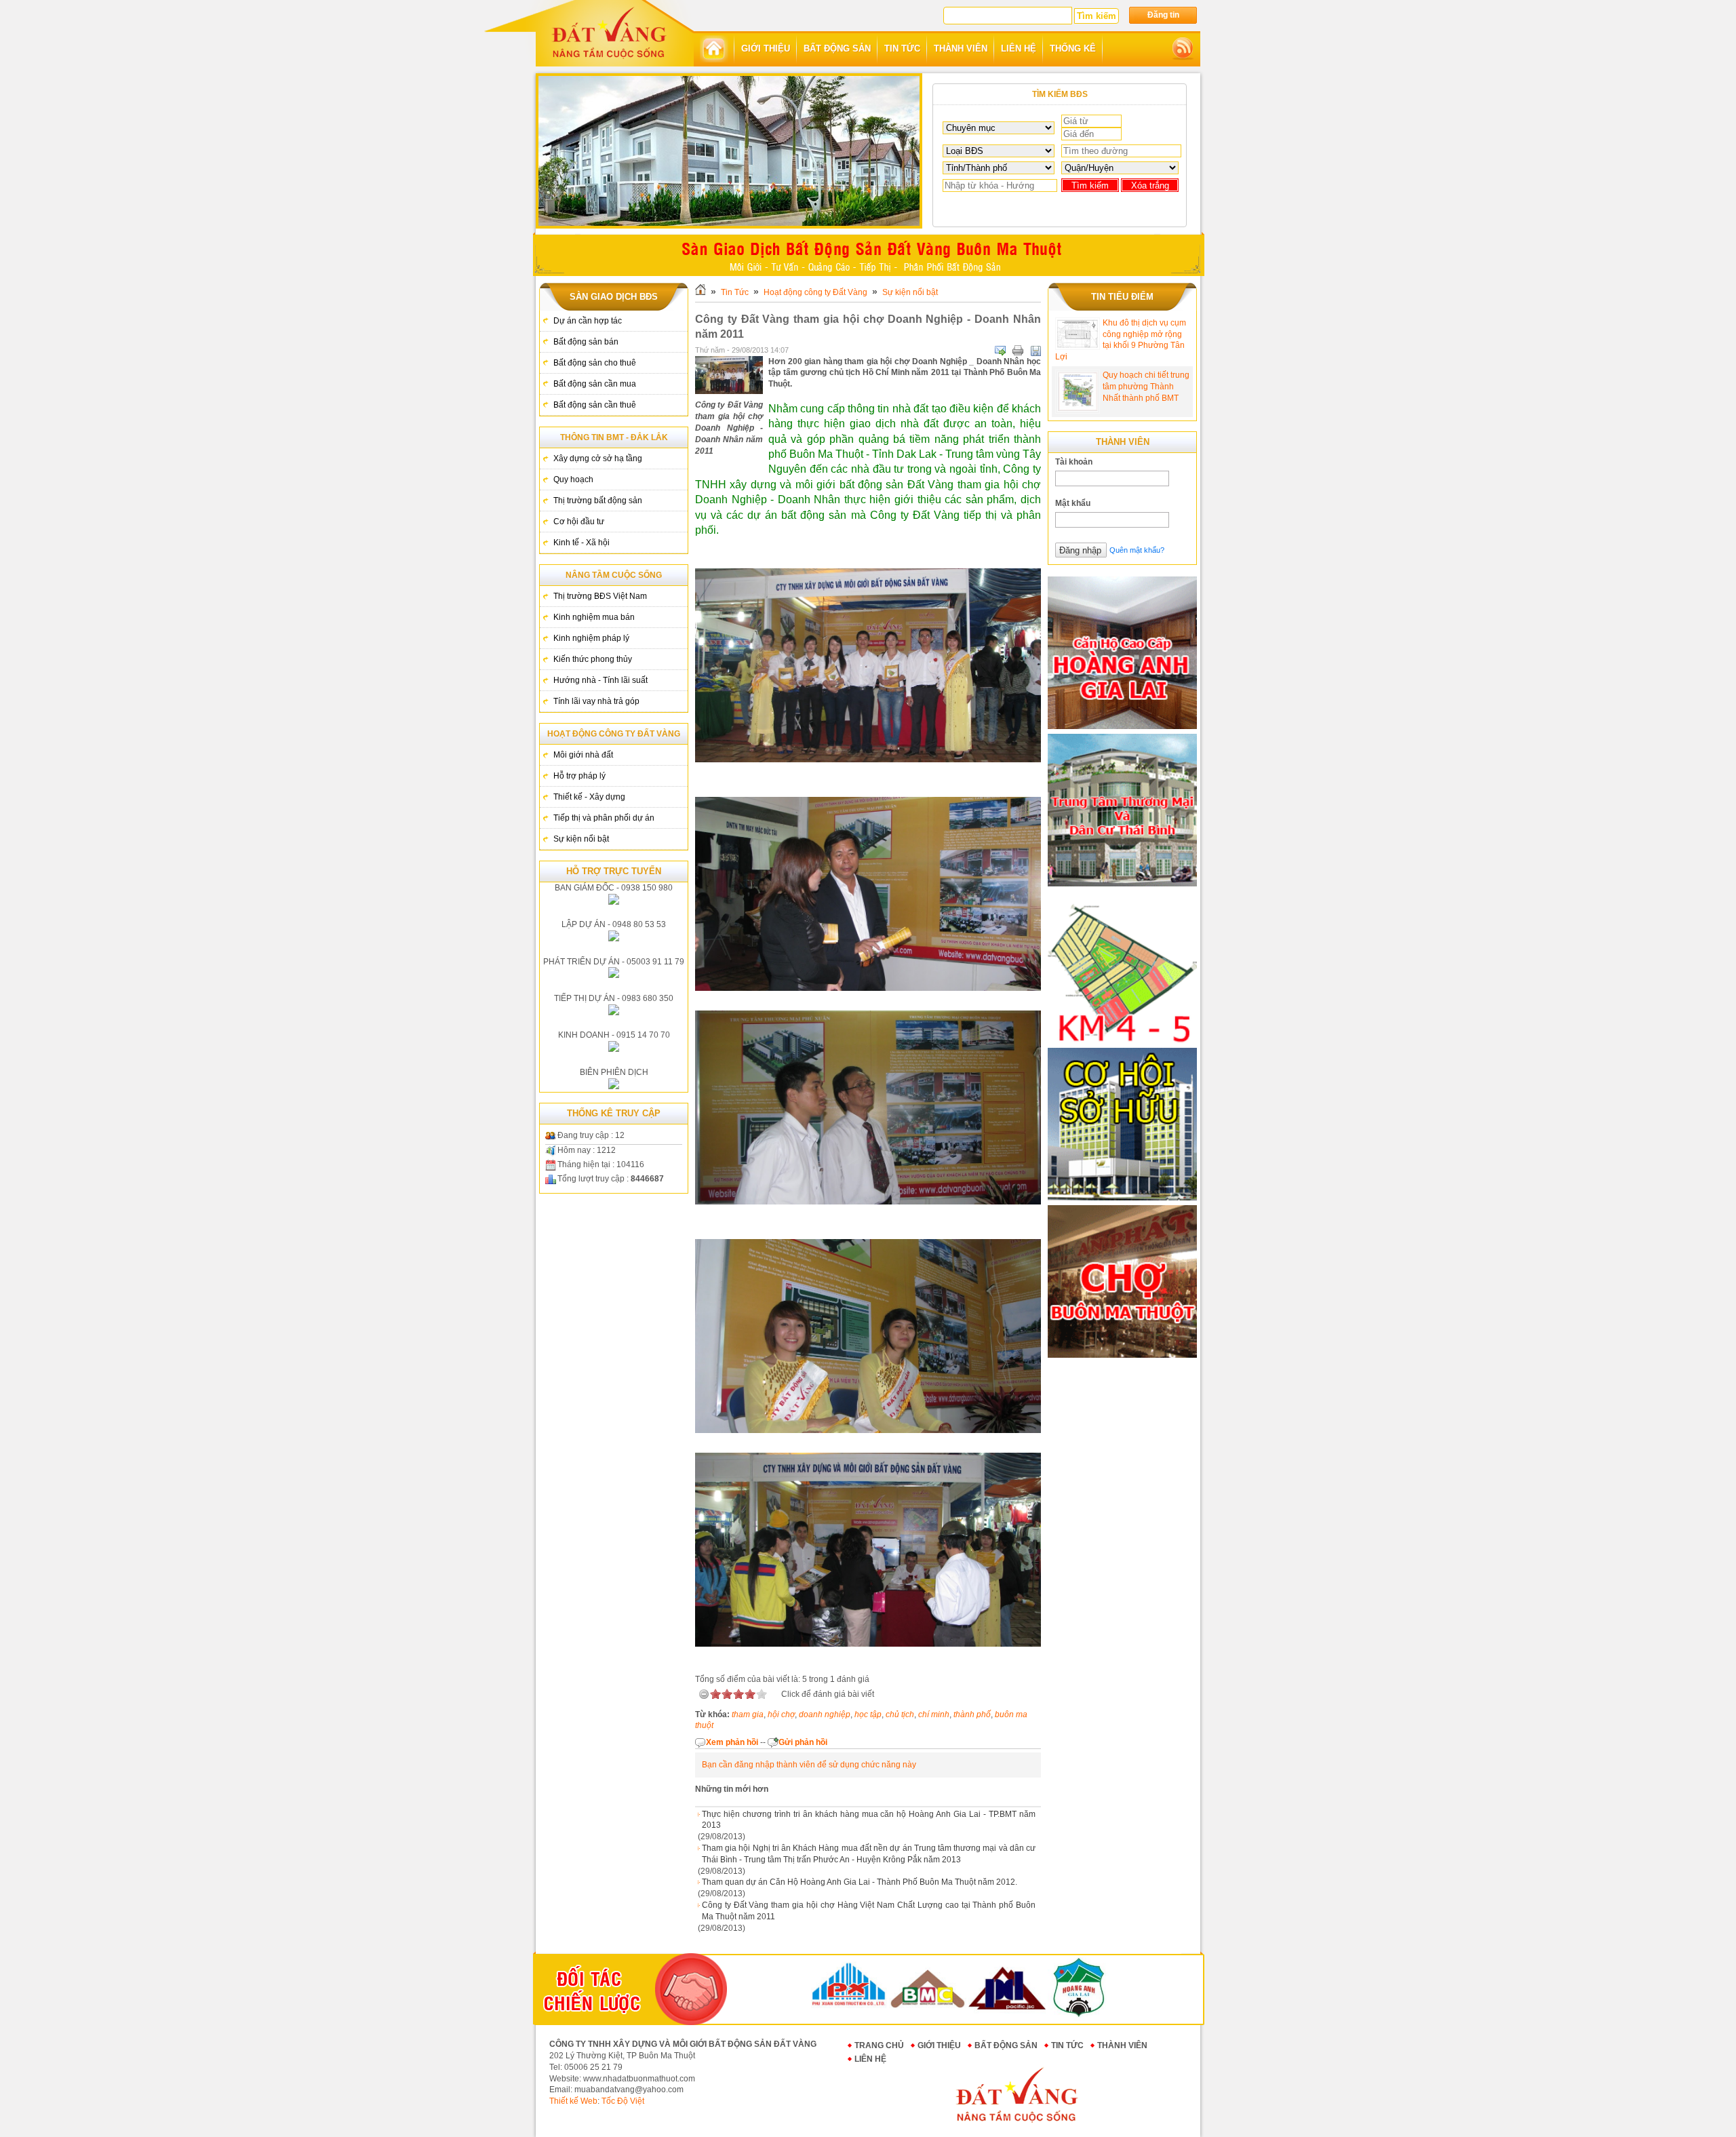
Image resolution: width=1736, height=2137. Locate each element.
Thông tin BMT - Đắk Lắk (614, 437)
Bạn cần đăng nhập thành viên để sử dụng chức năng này (809, 1765)
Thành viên (1122, 2045)
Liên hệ (870, 2059)
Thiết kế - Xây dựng (589, 797)
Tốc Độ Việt (623, 2101)
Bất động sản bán (586, 342)
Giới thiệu (939, 2045)
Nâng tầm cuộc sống (614, 575)
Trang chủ (879, 2045)
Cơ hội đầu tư (579, 522)
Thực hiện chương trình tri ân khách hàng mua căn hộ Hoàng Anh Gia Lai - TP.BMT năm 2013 (869, 1820)
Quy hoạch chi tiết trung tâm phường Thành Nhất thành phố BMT (1146, 387)
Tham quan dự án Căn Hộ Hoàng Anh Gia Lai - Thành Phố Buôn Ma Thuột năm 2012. (860, 1882)
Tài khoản (1074, 462)
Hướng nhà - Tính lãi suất (600, 680)
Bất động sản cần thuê (595, 405)
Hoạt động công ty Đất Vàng (614, 734)
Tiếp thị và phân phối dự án (604, 818)
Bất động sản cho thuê (595, 363)
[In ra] (1018, 351)
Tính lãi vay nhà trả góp (596, 701)
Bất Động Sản (1006, 2045)
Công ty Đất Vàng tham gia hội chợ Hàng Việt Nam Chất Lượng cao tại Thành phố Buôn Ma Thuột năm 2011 (869, 1911)
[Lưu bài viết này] (1035, 351)
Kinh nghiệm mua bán (594, 617)
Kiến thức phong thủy (593, 659)
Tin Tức (735, 292)
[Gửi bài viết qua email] (1000, 351)
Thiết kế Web (573, 2101)
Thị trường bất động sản (598, 501)
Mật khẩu (1073, 503)
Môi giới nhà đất (583, 755)
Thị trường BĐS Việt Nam (600, 596)
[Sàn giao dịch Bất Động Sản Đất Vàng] (609, 32)
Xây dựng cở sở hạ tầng (598, 458)
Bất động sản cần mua (595, 384)
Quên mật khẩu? (1137, 550)
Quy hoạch (573, 479)
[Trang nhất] (714, 49)
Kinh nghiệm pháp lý (591, 638)
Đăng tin (1163, 15)
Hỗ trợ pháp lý (579, 776)
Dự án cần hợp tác (588, 321)
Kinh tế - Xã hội (581, 543)
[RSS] (1183, 49)
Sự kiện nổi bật (581, 839)
